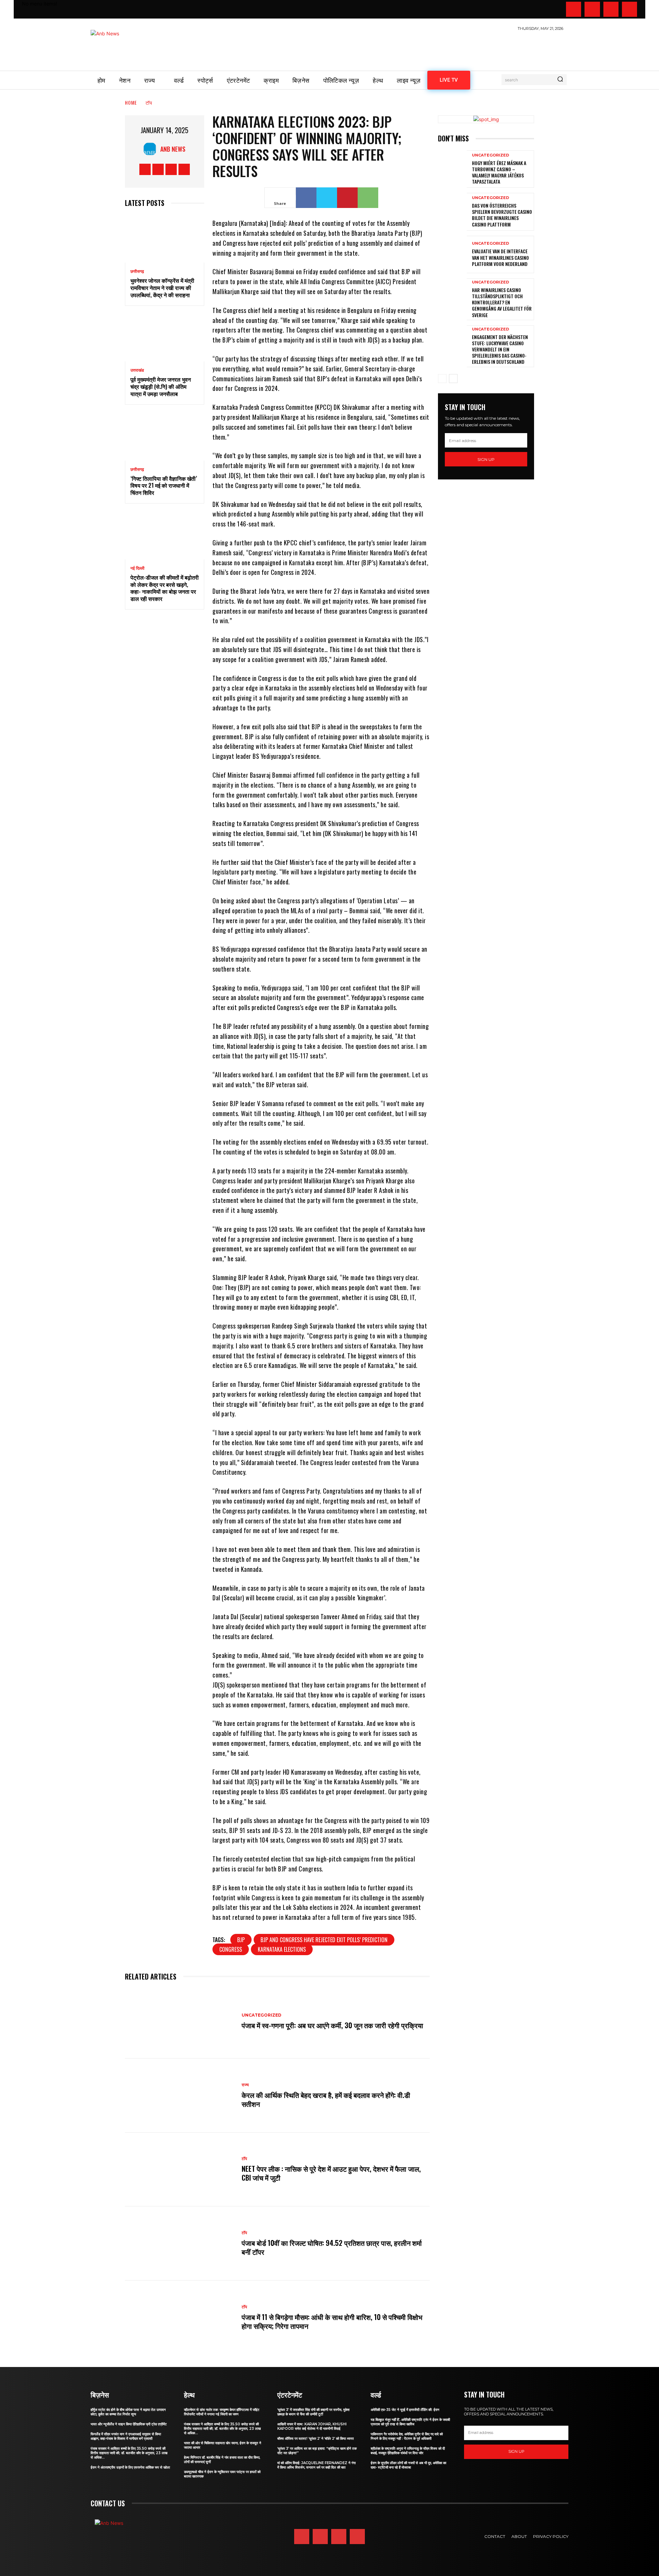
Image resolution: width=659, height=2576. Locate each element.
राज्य (245, 2085)
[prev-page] (442, 379)
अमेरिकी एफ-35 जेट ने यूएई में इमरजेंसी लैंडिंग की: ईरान (405, 2410)
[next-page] (453, 379)
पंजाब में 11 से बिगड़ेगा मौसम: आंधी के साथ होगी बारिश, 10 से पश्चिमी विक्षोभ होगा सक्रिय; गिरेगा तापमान (332, 2321)
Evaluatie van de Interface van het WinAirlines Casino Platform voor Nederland (500, 257)
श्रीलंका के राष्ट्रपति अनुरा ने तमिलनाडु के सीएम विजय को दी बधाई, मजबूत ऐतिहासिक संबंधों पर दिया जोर (408, 2451)
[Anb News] (152, 149)
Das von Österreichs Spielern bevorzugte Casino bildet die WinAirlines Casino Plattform (502, 215)
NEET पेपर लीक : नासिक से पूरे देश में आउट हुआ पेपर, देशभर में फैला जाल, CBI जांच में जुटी (331, 2173)
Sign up (486, 459)
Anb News (173, 149)
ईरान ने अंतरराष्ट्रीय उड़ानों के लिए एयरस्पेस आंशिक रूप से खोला (130, 2467)
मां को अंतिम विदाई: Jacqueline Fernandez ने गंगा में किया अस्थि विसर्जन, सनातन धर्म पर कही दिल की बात (316, 2465)
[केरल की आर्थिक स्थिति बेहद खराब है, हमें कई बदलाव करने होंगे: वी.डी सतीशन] (180, 2096)
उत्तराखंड (137, 370)
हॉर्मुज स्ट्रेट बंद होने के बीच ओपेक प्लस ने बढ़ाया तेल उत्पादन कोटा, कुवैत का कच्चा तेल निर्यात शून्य (128, 2412)
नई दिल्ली (137, 568)
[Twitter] (611, 9)
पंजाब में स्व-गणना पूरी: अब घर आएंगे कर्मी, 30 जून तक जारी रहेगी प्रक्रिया (332, 2025)
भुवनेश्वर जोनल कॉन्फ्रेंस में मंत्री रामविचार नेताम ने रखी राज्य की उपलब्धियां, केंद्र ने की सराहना (162, 288)
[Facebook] (574, 9)
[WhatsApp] (368, 198)
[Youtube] (629, 9)
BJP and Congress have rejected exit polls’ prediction (324, 1940)
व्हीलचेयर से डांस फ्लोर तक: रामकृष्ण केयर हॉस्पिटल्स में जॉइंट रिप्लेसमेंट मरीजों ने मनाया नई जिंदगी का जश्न (222, 2412)
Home (131, 102)
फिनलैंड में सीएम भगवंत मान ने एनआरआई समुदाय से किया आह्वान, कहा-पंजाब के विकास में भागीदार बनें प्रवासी (126, 2436)
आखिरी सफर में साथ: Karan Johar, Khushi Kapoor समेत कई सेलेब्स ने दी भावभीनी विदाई (312, 2426)
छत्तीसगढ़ (137, 271)
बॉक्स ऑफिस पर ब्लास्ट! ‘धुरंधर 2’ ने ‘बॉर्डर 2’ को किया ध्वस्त (316, 2439)
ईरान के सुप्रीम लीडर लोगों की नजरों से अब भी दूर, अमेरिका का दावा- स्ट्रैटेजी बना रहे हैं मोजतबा (408, 2465)
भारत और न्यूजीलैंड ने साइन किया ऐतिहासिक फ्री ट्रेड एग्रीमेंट (129, 2424)
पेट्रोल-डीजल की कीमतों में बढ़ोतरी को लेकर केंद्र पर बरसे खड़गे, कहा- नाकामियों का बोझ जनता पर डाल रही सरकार (165, 588)
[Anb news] (125, 47)
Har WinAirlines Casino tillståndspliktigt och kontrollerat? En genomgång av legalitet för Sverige (502, 302)
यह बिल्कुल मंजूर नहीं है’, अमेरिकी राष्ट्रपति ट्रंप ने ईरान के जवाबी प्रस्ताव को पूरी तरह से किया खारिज (410, 2422)
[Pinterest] (347, 198)
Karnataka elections (282, 1949)
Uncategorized (262, 2015)
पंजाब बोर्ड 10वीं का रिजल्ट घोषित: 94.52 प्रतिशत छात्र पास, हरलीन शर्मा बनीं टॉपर (332, 2247)
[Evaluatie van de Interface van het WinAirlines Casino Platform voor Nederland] (452, 254)
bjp (241, 1940)
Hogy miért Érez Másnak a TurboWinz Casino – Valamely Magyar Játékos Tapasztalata (499, 172)
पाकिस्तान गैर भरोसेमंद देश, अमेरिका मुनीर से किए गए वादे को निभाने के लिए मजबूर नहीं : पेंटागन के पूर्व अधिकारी (407, 2436)
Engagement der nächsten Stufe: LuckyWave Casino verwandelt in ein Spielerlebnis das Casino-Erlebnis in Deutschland (500, 349)
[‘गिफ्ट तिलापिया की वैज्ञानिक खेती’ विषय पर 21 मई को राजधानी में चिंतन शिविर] (165, 437)
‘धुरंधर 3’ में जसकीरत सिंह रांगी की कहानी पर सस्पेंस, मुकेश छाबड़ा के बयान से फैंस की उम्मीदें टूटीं (313, 2412)
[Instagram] (592, 9)
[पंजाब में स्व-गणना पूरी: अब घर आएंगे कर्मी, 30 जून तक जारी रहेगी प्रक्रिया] (180, 2021)
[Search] (560, 80)
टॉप (149, 102)
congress (231, 1949)
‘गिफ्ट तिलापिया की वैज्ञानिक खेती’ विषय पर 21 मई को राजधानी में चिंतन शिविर (164, 486)
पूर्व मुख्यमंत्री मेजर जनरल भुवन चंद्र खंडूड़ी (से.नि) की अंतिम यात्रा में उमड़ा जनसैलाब (161, 386)
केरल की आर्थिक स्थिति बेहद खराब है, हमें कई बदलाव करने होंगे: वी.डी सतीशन (326, 2099)
